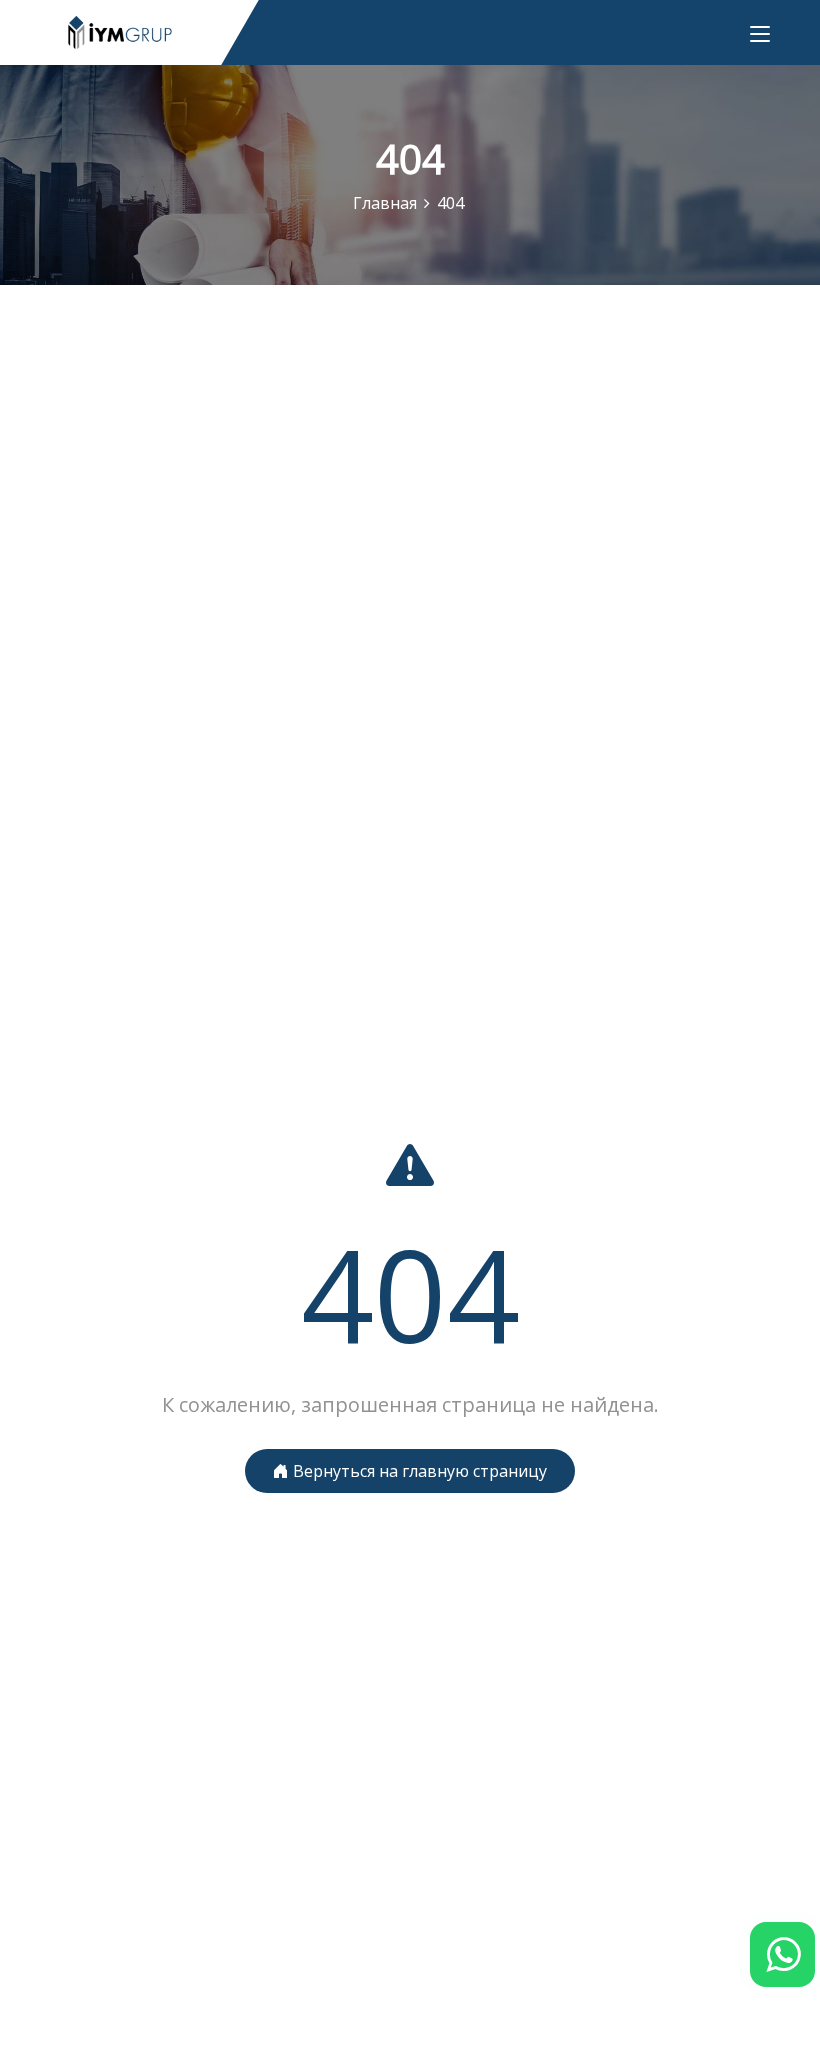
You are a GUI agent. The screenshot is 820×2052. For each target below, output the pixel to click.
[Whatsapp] (782, 1954)
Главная (385, 203)
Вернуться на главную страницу (418, 1471)
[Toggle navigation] (760, 35)
